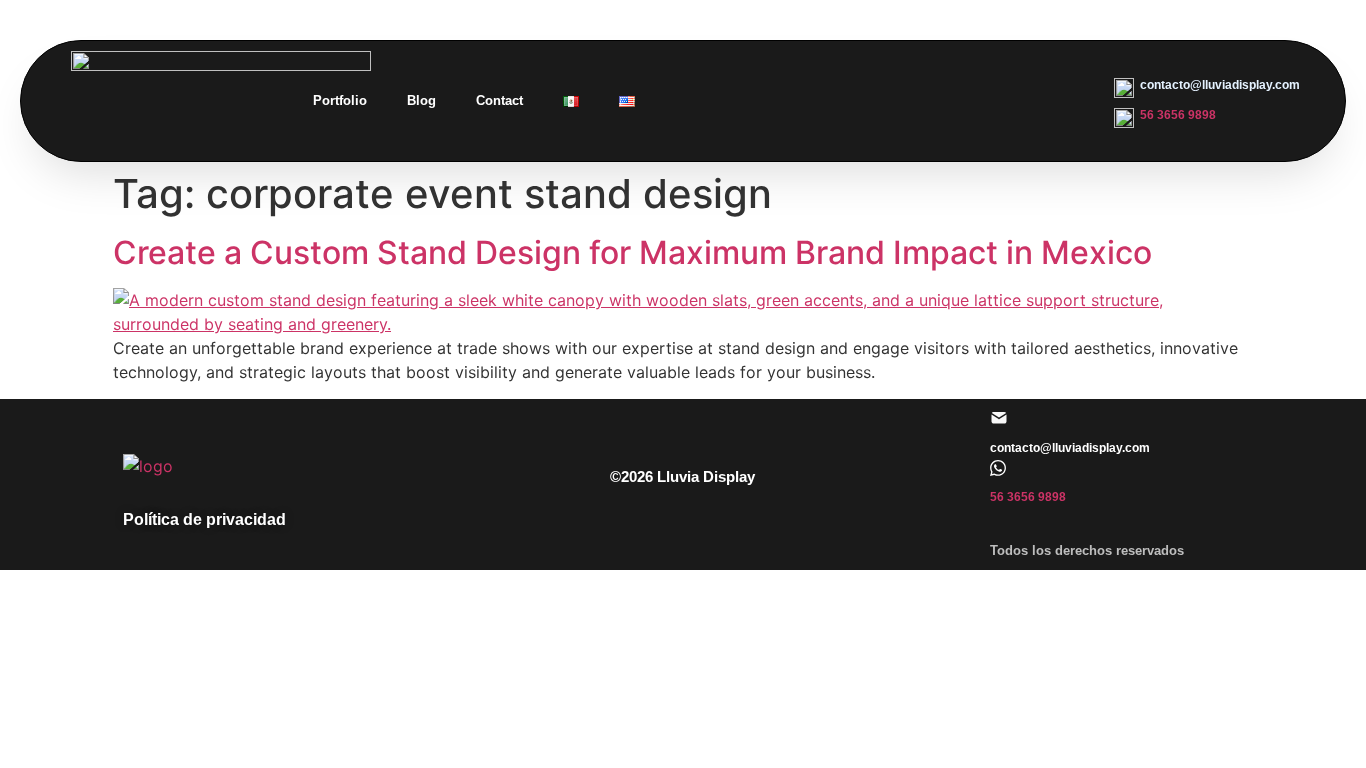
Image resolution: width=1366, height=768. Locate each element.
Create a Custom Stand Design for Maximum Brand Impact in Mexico (632, 252)
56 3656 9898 (1178, 115)
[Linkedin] (814, 101)
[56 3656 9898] (998, 468)
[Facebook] (906, 101)
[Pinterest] (952, 101)
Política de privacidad (204, 519)
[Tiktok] (998, 101)
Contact (499, 100)
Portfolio (340, 100)
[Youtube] (1044, 101)
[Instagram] (860, 101)
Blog (421, 100)
